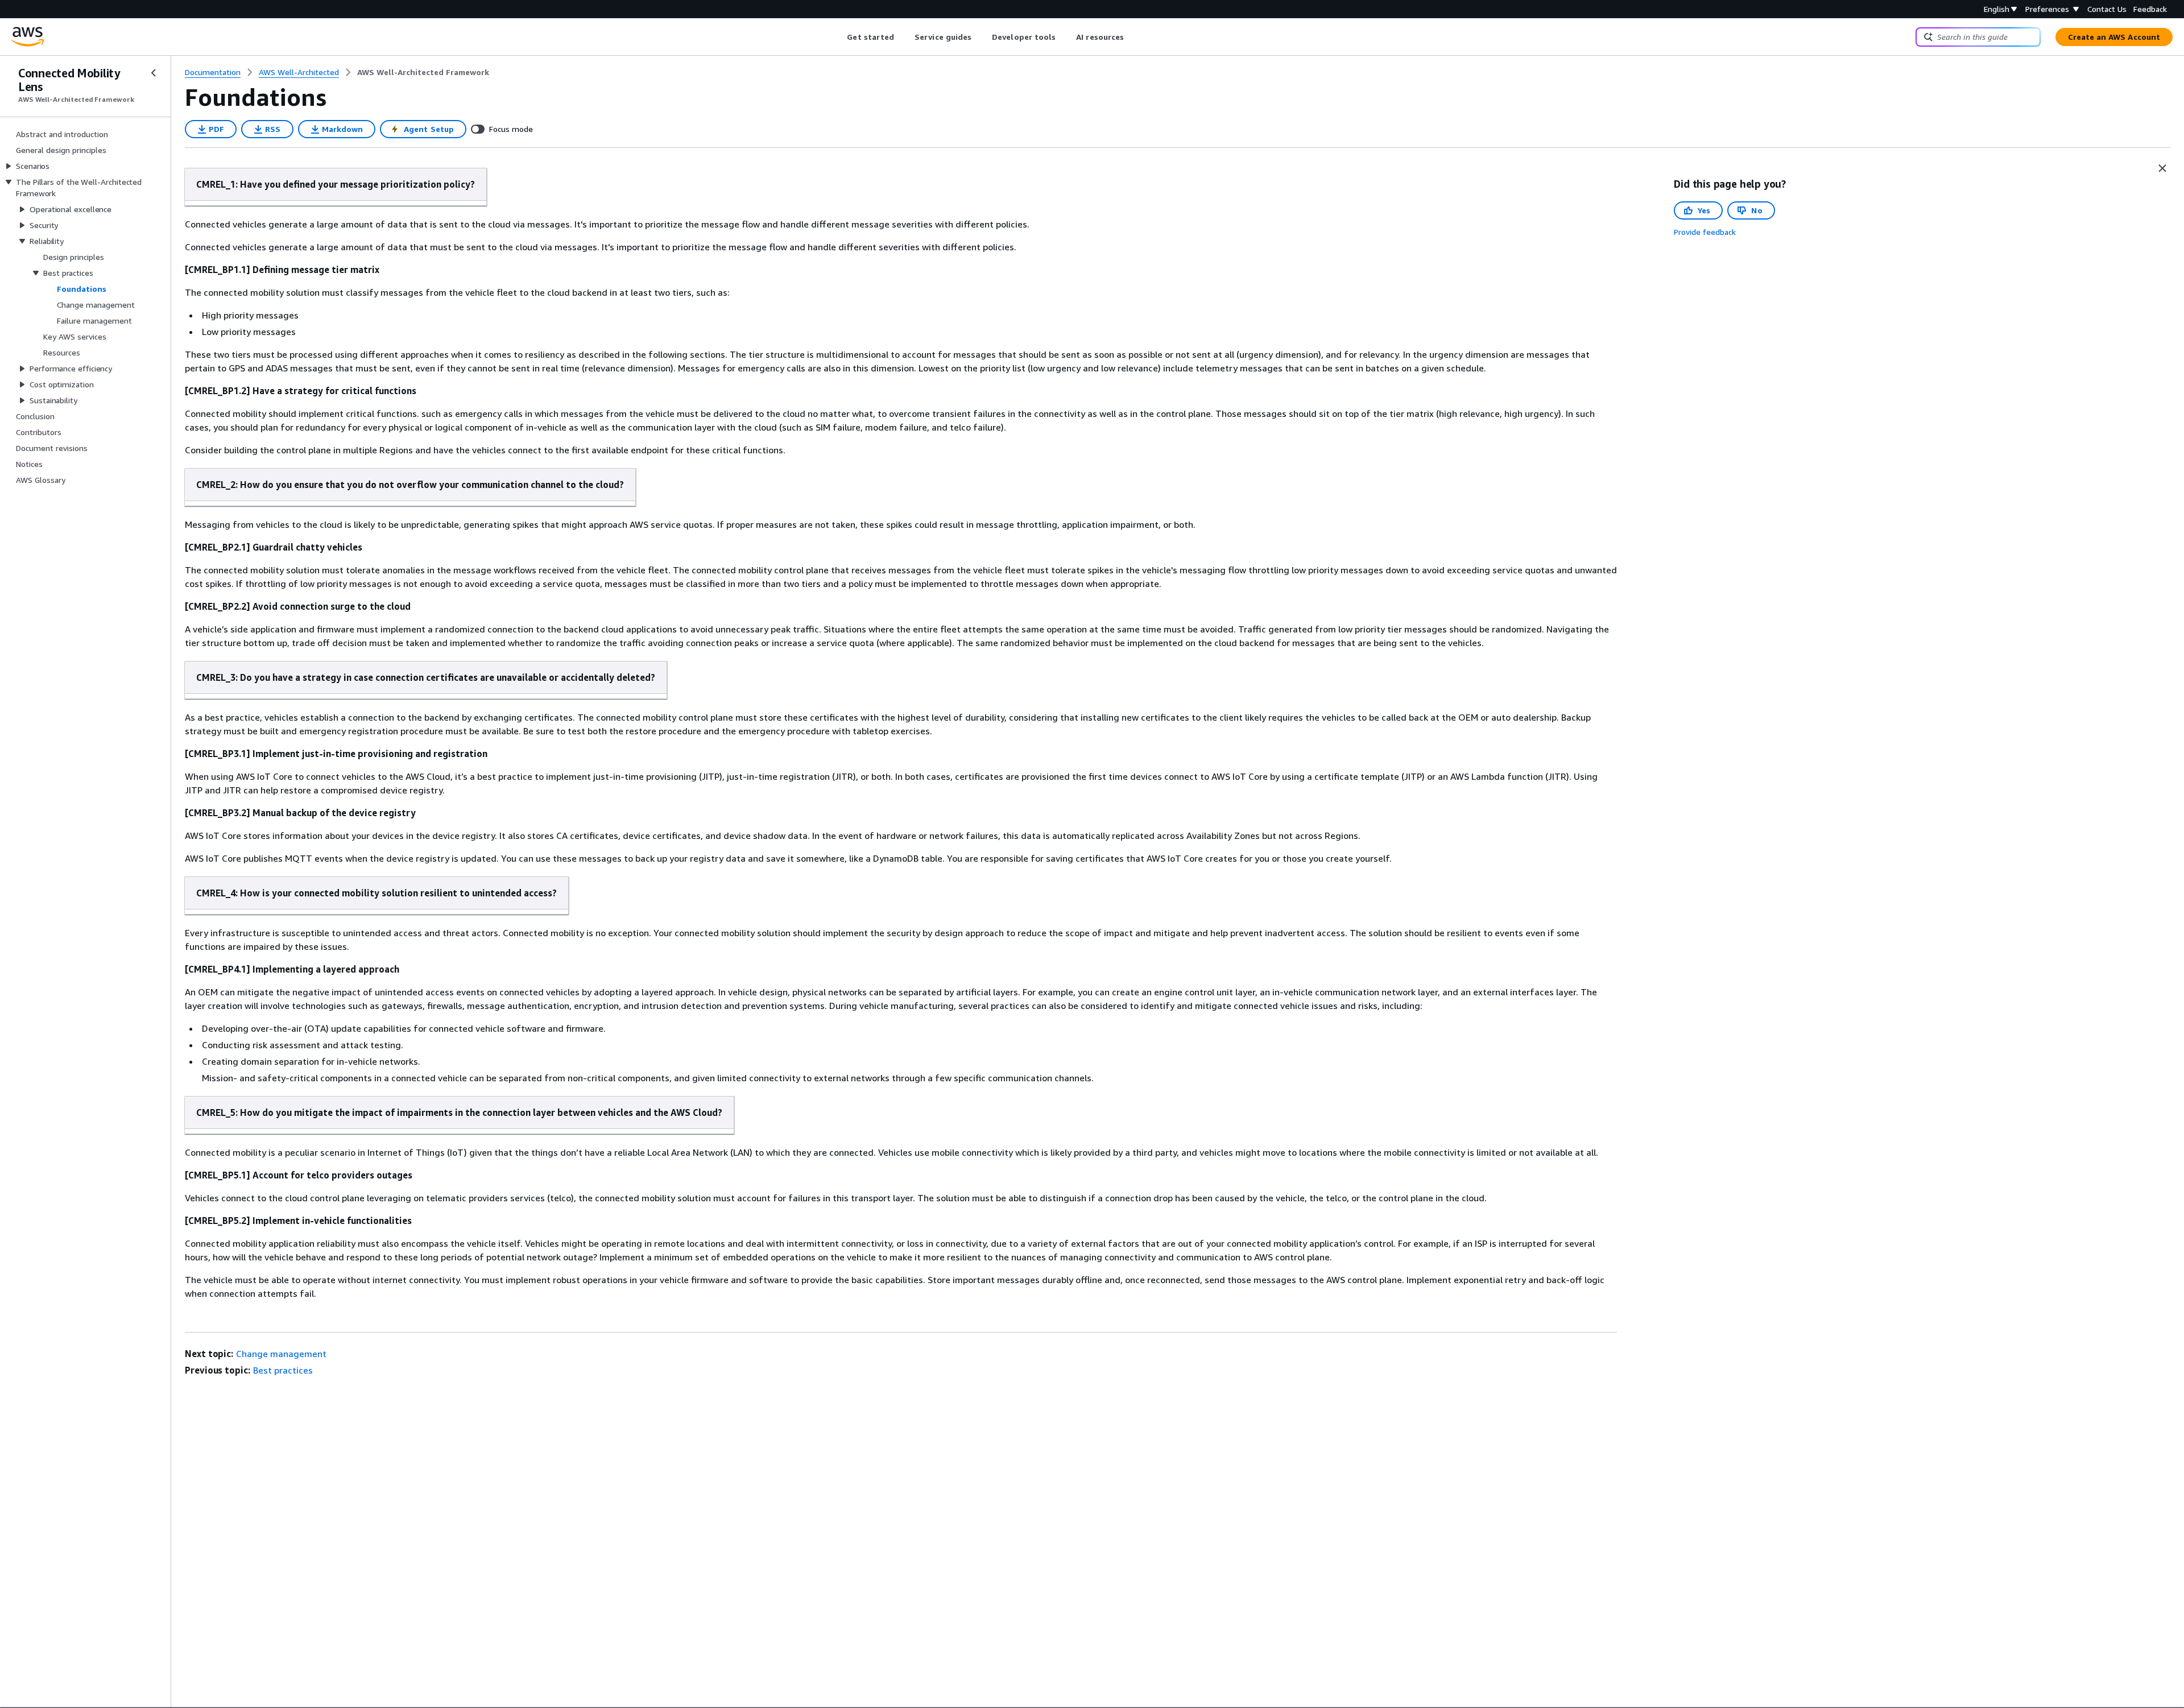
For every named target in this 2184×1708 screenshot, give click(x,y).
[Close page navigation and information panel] (2162, 168)
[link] (423, 72)
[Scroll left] (839, 37)
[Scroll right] (1133, 37)
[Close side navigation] (154, 73)
